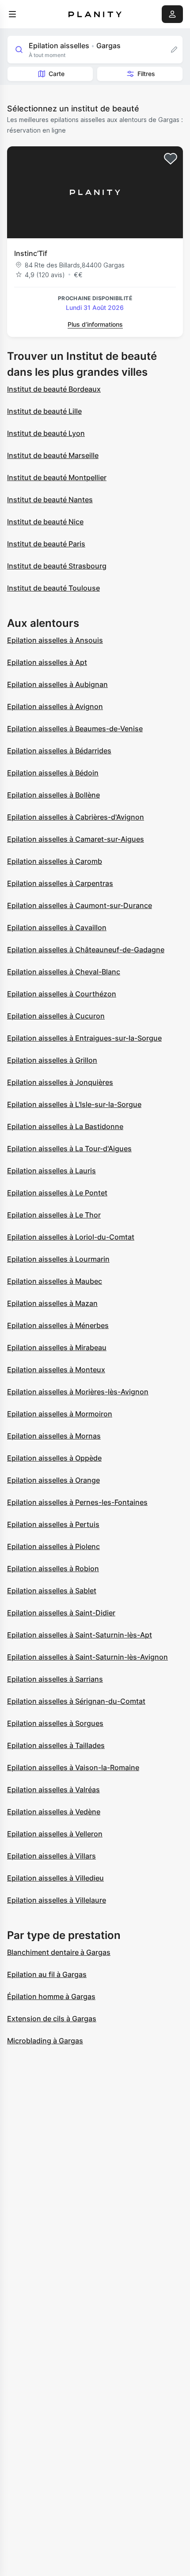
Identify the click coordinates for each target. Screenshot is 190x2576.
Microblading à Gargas (45, 2041)
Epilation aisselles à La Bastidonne (65, 1126)
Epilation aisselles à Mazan (52, 1303)
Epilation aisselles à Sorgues (55, 1723)
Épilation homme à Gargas (51, 1996)
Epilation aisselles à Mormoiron (60, 1414)
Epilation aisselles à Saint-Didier (61, 1613)
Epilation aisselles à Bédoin (53, 773)
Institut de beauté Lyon (46, 433)
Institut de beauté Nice (45, 522)
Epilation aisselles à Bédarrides (59, 751)
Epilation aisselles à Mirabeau (57, 1347)
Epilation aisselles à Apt (47, 662)
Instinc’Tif (31, 253)
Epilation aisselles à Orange (53, 1480)
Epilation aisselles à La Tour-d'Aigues (69, 1149)
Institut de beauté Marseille (53, 455)
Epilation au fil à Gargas (47, 1974)
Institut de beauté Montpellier (57, 477)
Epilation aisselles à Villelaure (57, 1900)
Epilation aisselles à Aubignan (57, 684)
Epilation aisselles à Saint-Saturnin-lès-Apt (80, 1635)
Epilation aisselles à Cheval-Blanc (64, 972)
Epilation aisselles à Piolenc (53, 1546)
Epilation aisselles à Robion (53, 1568)
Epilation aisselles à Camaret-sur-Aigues (76, 839)
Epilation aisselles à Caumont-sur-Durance (80, 905)
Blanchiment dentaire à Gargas (59, 1952)
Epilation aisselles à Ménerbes (58, 1325)
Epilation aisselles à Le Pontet (57, 1193)
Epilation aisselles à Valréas (53, 1790)
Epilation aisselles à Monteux (56, 1370)
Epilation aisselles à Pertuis (53, 1524)
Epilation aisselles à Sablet (52, 1591)
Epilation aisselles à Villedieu (55, 1878)
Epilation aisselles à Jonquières (60, 1082)
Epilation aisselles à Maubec (55, 1281)
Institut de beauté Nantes (50, 500)
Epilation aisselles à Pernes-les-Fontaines (77, 1502)
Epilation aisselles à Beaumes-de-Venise (75, 729)
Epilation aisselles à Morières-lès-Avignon (78, 1392)
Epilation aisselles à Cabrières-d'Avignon (76, 817)
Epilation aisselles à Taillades (56, 1745)
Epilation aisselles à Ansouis (55, 640)
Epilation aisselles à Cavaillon (57, 927)
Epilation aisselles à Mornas (54, 1436)
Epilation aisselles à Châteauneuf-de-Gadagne (86, 950)
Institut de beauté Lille (44, 411)
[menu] (12, 14)
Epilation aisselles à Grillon (52, 1060)
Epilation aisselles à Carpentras (60, 883)
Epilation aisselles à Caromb (55, 861)
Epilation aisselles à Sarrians (55, 1679)
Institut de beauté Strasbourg (57, 566)
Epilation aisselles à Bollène (53, 795)
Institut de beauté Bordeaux (54, 389)
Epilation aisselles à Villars (51, 1856)
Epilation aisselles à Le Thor (54, 1215)
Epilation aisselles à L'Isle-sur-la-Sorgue (74, 1104)
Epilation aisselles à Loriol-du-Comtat (71, 1237)
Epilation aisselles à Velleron (55, 1834)
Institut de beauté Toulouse (53, 588)
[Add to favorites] (171, 159)
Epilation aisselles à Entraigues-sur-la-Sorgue (84, 1038)
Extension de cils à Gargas (52, 2019)
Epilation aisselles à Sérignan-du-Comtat (76, 1701)
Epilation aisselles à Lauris (51, 1171)
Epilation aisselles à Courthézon (62, 994)
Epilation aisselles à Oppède (54, 1458)
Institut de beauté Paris (46, 544)
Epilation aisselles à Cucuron (56, 1016)
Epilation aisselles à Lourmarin (58, 1259)
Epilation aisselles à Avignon (55, 706)
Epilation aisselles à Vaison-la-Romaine (73, 1767)
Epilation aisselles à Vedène (54, 1812)
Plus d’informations (95, 324)
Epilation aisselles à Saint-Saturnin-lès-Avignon (87, 1657)
